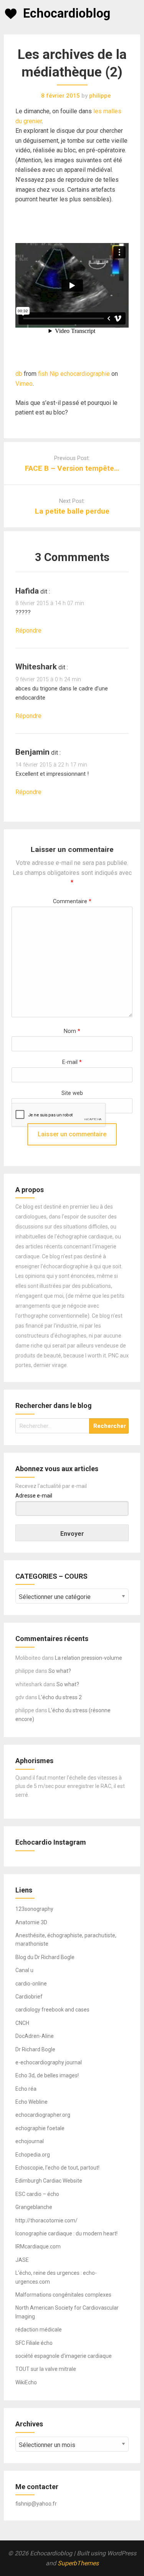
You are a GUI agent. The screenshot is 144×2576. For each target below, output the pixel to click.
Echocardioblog (67, 13)
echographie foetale (40, 2128)
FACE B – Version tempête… (72, 468)
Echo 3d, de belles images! (47, 2075)
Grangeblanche (34, 2207)
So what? (60, 1671)
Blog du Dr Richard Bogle (45, 1957)
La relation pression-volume (89, 1658)
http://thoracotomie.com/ (46, 2220)
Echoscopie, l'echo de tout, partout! (57, 2168)
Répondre (28, 631)
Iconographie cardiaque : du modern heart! (66, 2233)
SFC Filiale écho (34, 2343)
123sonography (34, 1909)
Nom (72, 1031)
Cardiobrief (29, 1997)
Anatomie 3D (31, 1922)
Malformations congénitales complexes (63, 2295)
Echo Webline (31, 2102)
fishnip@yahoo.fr (36, 2504)
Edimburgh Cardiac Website (49, 2181)
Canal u (24, 1970)
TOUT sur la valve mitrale (46, 2369)
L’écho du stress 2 (60, 1697)
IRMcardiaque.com (38, 2246)
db (19, 374)
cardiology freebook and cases (52, 2010)
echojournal (30, 2141)
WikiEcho (26, 2382)
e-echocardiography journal (49, 2062)
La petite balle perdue (72, 511)
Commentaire (72, 901)
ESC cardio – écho (37, 2194)
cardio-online (31, 1984)
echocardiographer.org (43, 2115)
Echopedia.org (33, 2155)
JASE (22, 2260)
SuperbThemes (78, 2563)
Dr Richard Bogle (35, 2049)
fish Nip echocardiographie (74, 374)
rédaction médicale (39, 2330)
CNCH (22, 2023)
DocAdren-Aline (35, 2036)
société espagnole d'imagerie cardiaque (64, 2356)
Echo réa (26, 2089)
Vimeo (24, 384)
